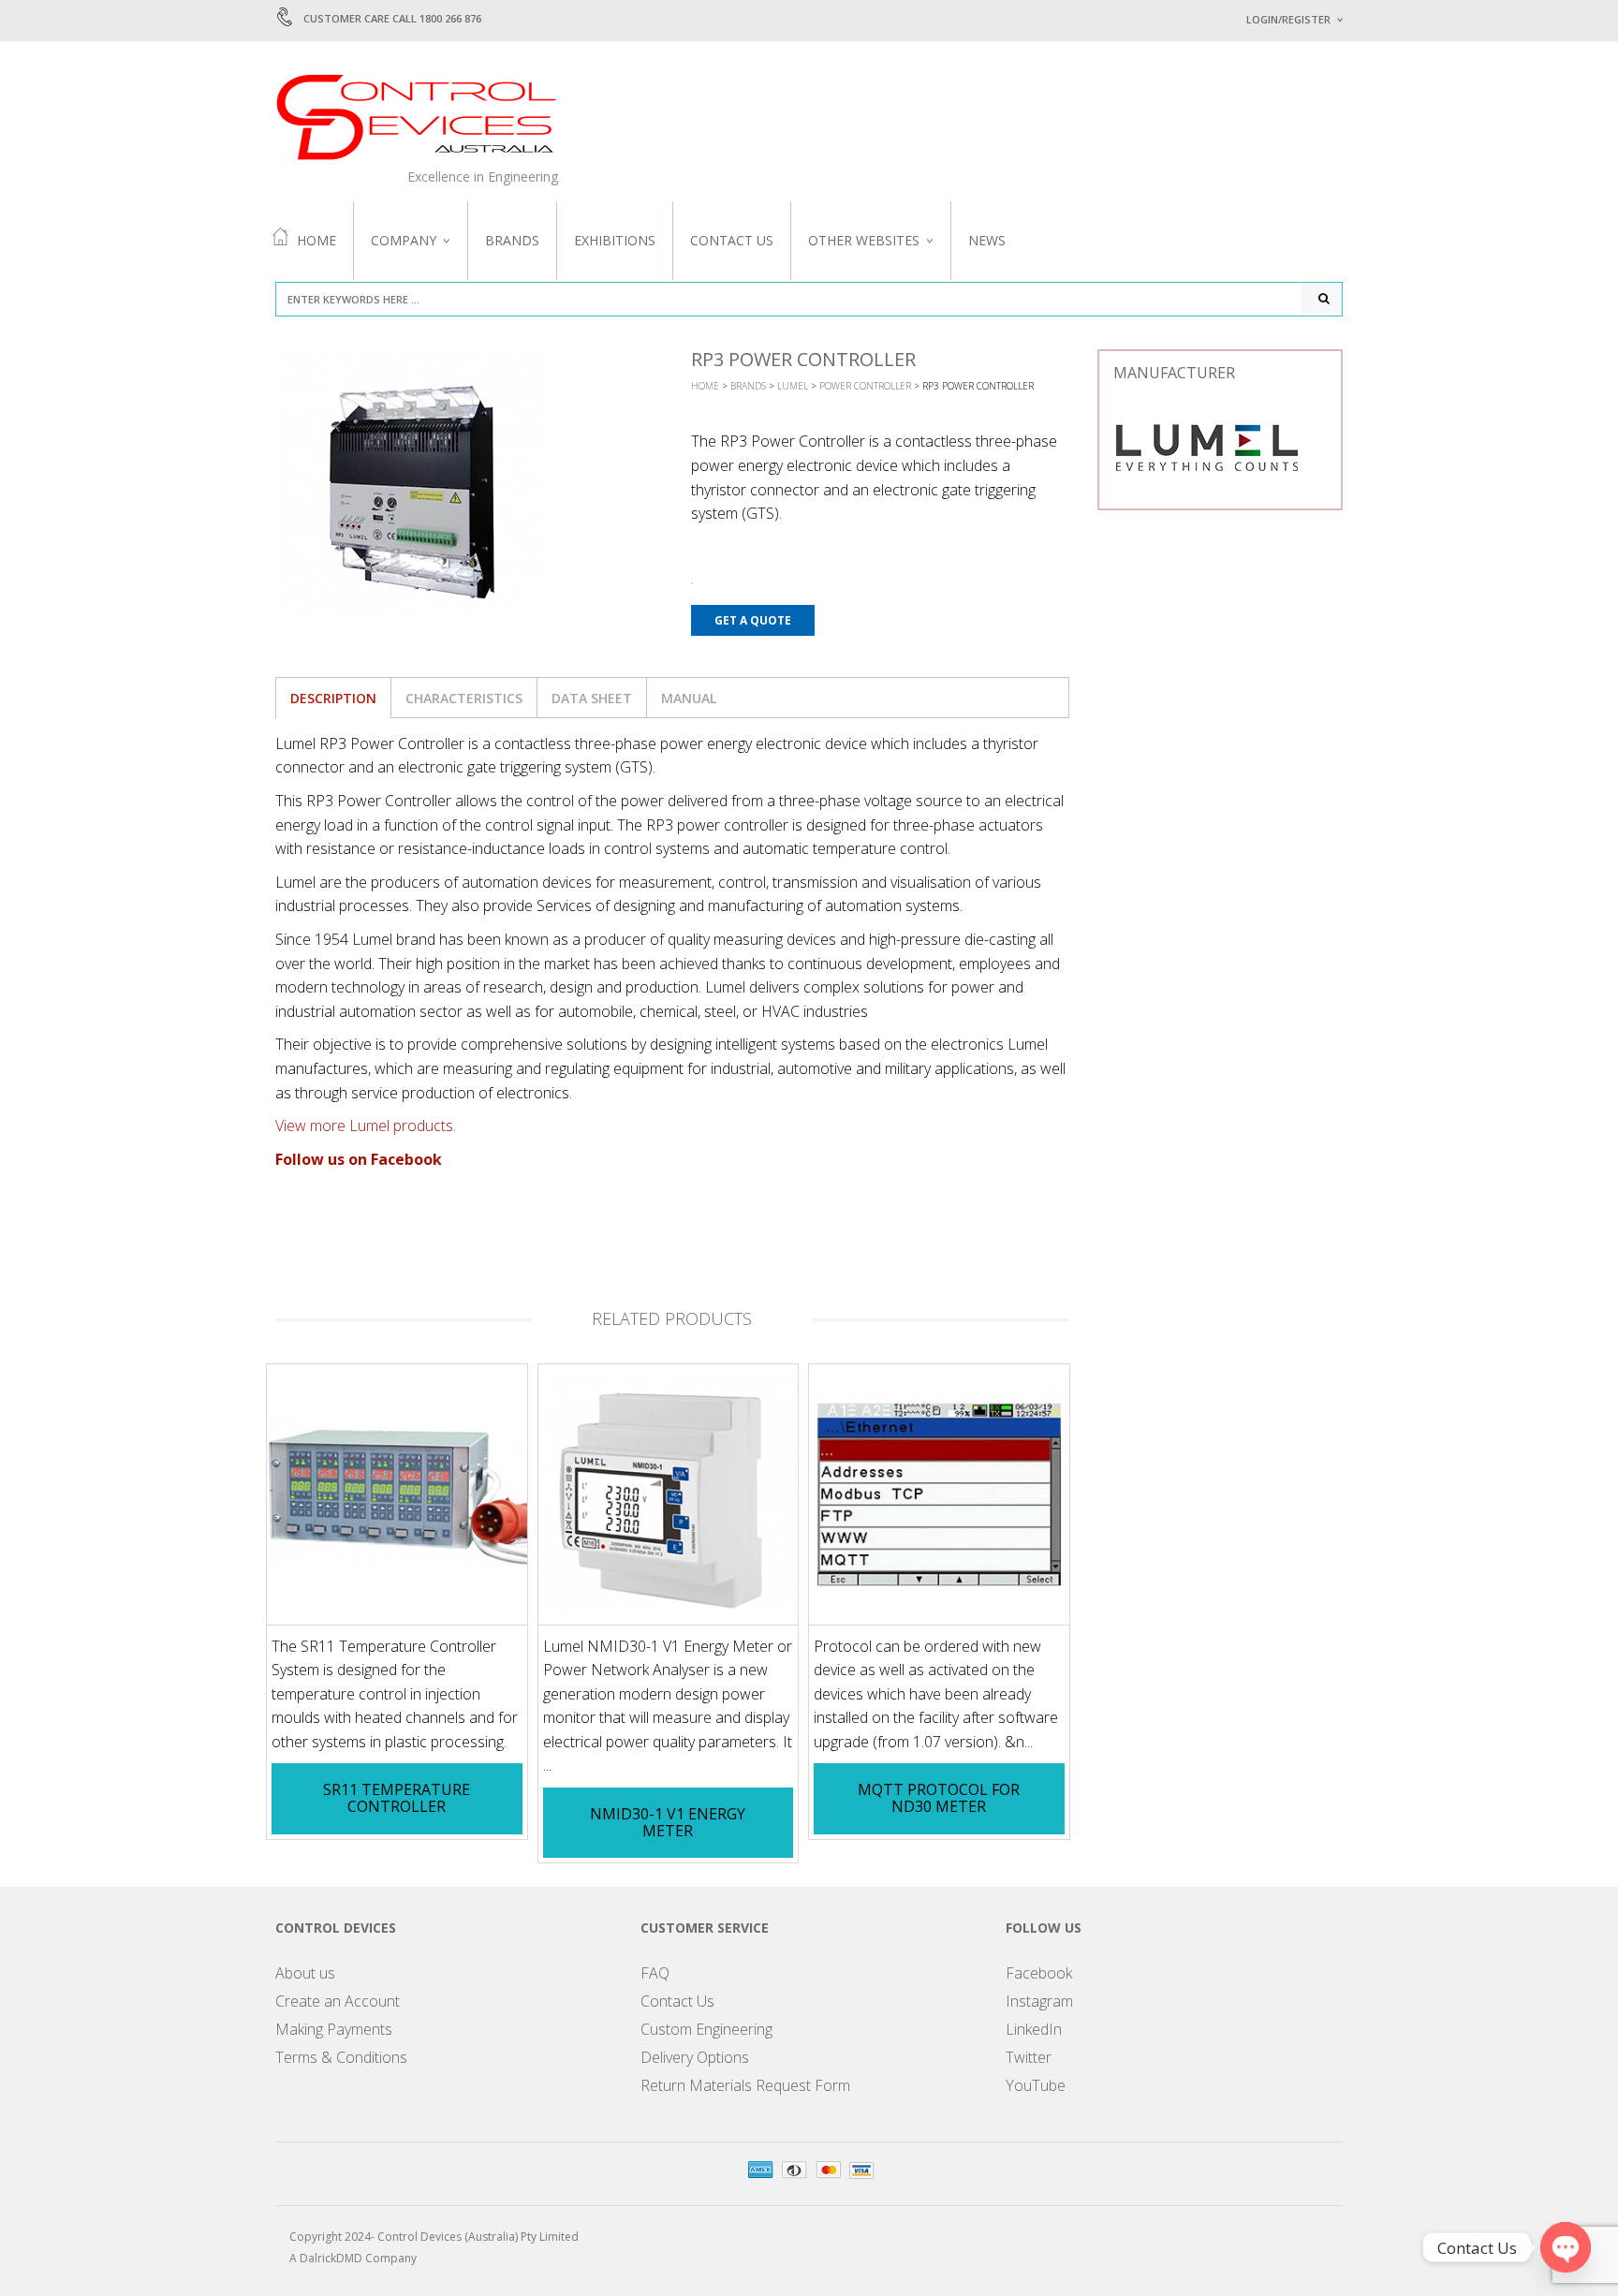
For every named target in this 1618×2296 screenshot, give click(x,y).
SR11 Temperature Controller (397, 1798)
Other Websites (864, 240)
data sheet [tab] (592, 698)
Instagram (1039, 2001)
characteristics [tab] (464, 698)
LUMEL (793, 386)
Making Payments (334, 2029)
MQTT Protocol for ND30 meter (939, 1798)
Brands (512, 240)
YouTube (1036, 2085)
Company (404, 240)
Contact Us (732, 240)
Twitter (1029, 2057)
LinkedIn (1034, 2029)
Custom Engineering (706, 2029)
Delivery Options (695, 2057)
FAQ (655, 1973)
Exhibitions (615, 240)
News (987, 240)
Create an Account (338, 2001)
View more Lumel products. (366, 1126)
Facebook (1039, 1973)
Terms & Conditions (341, 2057)
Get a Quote (753, 620)
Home (316, 240)
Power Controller (865, 386)
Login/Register (1288, 19)
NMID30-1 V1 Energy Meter (668, 1822)
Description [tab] (333, 698)
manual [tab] (689, 698)
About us (305, 1973)
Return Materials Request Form (745, 2085)
